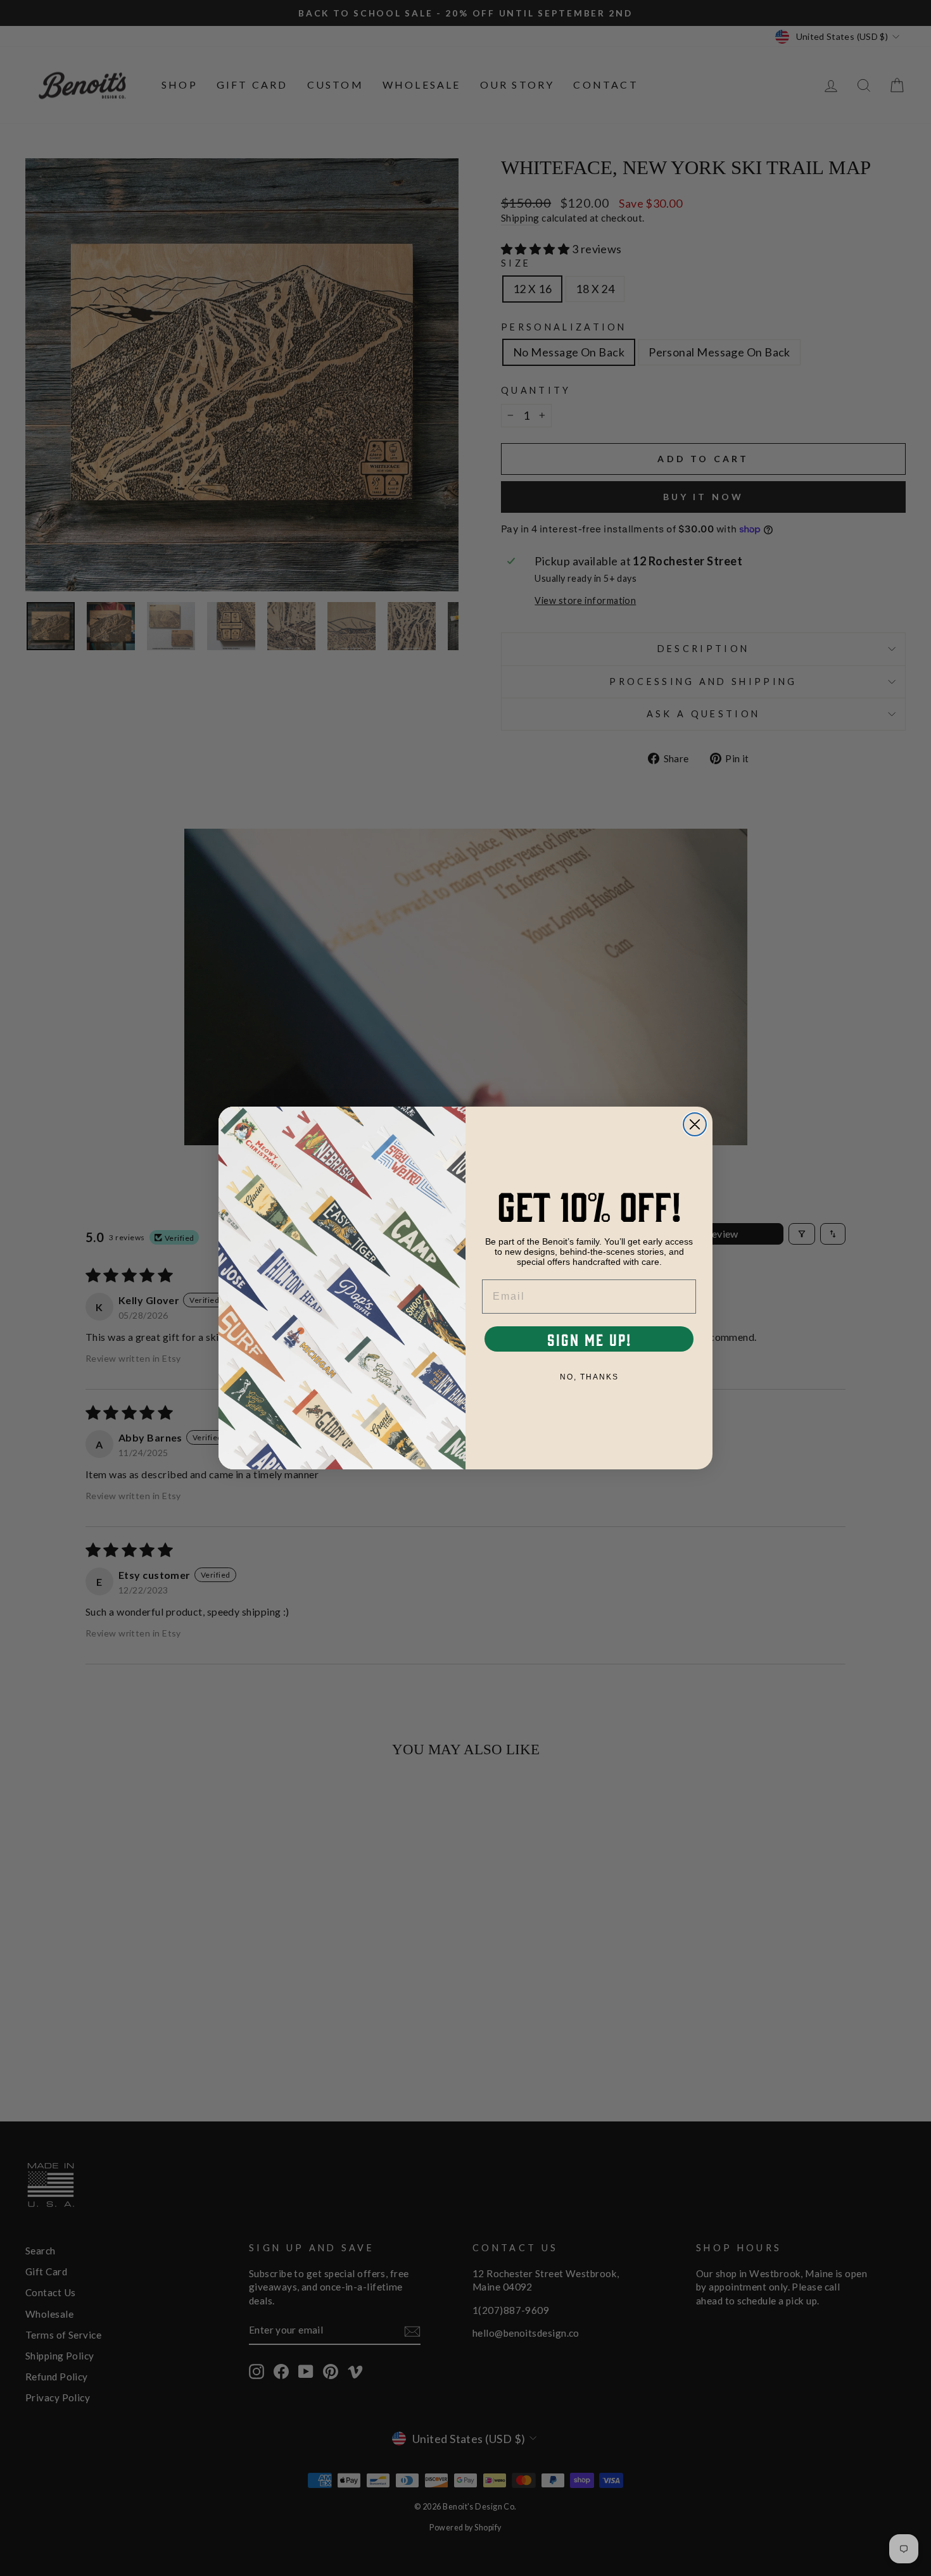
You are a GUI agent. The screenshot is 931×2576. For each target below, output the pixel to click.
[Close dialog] (695, 1124)
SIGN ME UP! (589, 1339)
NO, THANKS (589, 1377)
